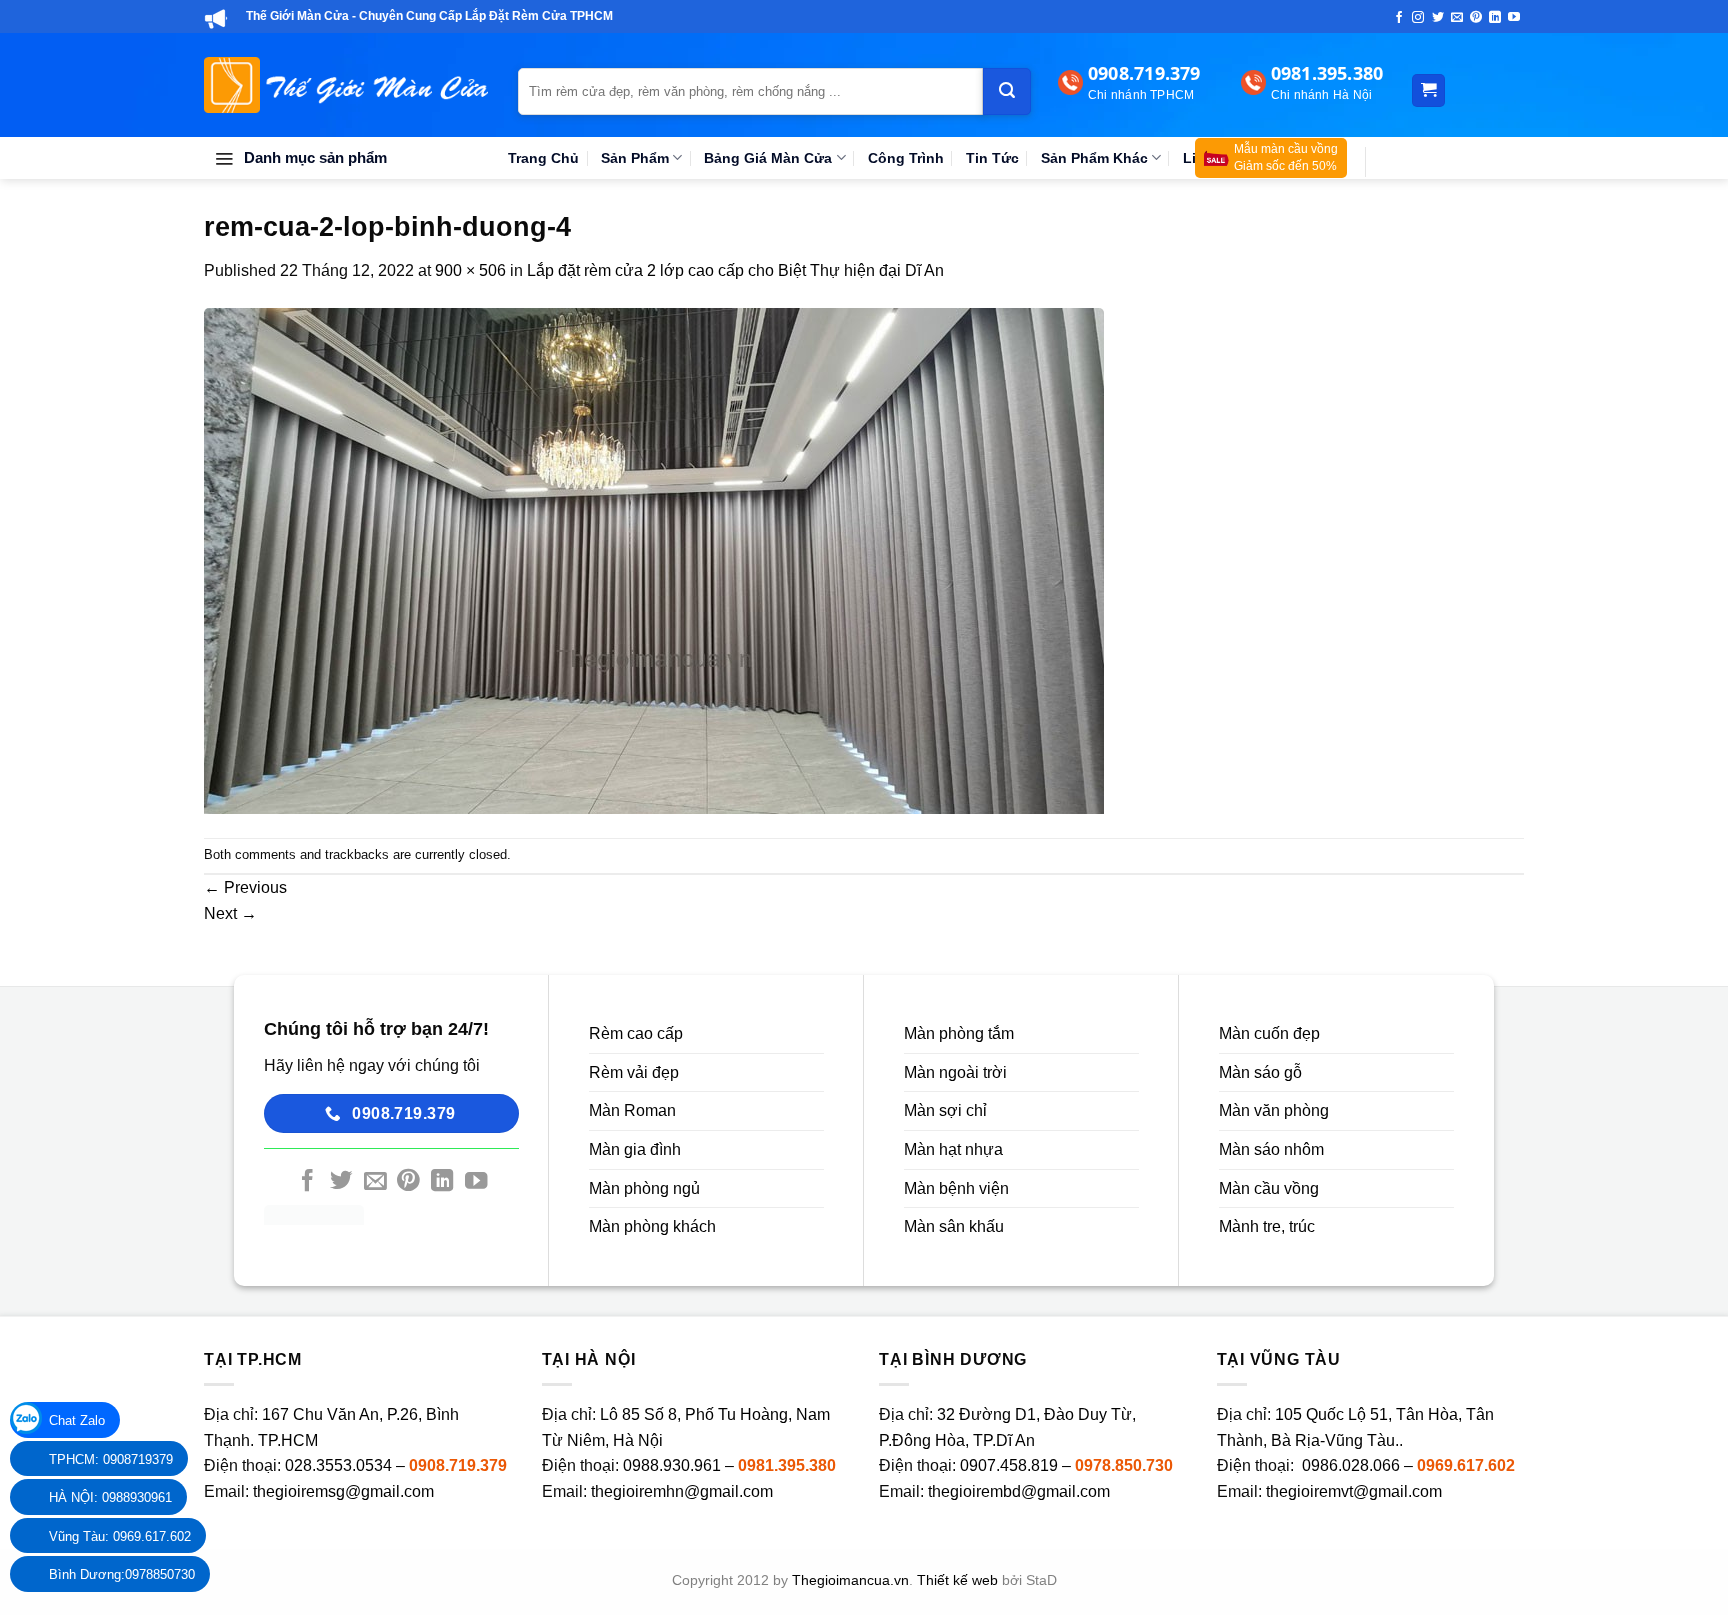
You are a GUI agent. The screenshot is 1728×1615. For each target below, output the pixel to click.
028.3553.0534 (338, 1465)
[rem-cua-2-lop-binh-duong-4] (654, 559)
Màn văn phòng (1274, 1110)
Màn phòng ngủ (644, 1188)
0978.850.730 (1124, 1465)
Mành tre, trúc (1267, 1226)
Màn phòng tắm (959, 1033)
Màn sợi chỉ (945, 1110)
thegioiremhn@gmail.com (682, 1491)
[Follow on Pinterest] (1476, 18)
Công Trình (906, 158)
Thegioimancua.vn (850, 1580)
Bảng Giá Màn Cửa (768, 158)
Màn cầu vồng (1269, 1188)
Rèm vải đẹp (634, 1072)
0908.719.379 (458, 1465)
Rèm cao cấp (636, 1033)
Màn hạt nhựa (953, 1149)
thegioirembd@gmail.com (1019, 1491)
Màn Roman (632, 1110)
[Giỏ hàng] (1428, 90)
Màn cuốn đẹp (1269, 1033)
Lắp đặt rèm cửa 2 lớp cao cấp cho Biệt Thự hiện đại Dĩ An (735, 270)
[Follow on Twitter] (1438, 18)
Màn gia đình (635, 1149)
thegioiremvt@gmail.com (1354, 1491)
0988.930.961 (672, 1465)
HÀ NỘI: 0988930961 (110, 1497)
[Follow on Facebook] (1399, 18)
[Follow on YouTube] (1514, 18)
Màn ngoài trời (955, 1072)
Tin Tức (992, 158)
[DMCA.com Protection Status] (314, 1213)
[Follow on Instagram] (1418, 18)
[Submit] (1007, 91)
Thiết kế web (957, 1580)
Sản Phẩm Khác (1094, 158)
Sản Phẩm (635, 158)
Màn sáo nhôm (1271, 1149)
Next (230, 913)
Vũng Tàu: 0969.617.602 (120, 1536)
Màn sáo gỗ (1260, 1072)
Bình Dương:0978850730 (122, 1574)
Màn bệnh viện (956, 1188)
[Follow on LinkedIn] (1495, 18)
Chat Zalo (77, 1420)
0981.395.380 (787, 1465)
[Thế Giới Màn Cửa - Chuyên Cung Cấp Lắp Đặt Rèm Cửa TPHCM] (346, 85)
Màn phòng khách (652, 1226)
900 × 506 (470, 270)
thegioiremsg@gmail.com (343, 1491)
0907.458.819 (1009, 1465)
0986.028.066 (1353, 1465)
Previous (245, 887)
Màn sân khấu (954, 1226)
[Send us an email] (1457, 18)
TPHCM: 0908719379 (111, 1459)
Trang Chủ (543, 158)
